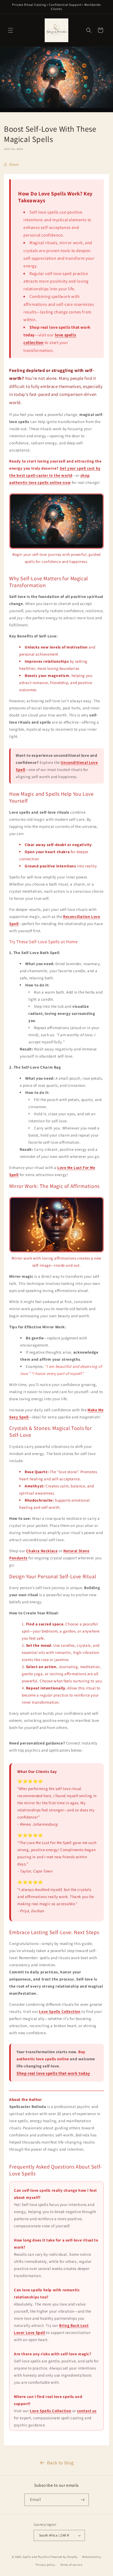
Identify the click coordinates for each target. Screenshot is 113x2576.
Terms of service (71, 2565)
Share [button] (14, 164)
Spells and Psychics (36, 2557)
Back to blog (60, 2463)
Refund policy (92, 2557)
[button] (11, 30)
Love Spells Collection (60, 2011)
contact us (87, 2411)
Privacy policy (45, 2565)
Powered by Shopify (64, 2557)
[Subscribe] (83, 2500)
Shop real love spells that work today (53, 2073)
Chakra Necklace (42, 1551)
